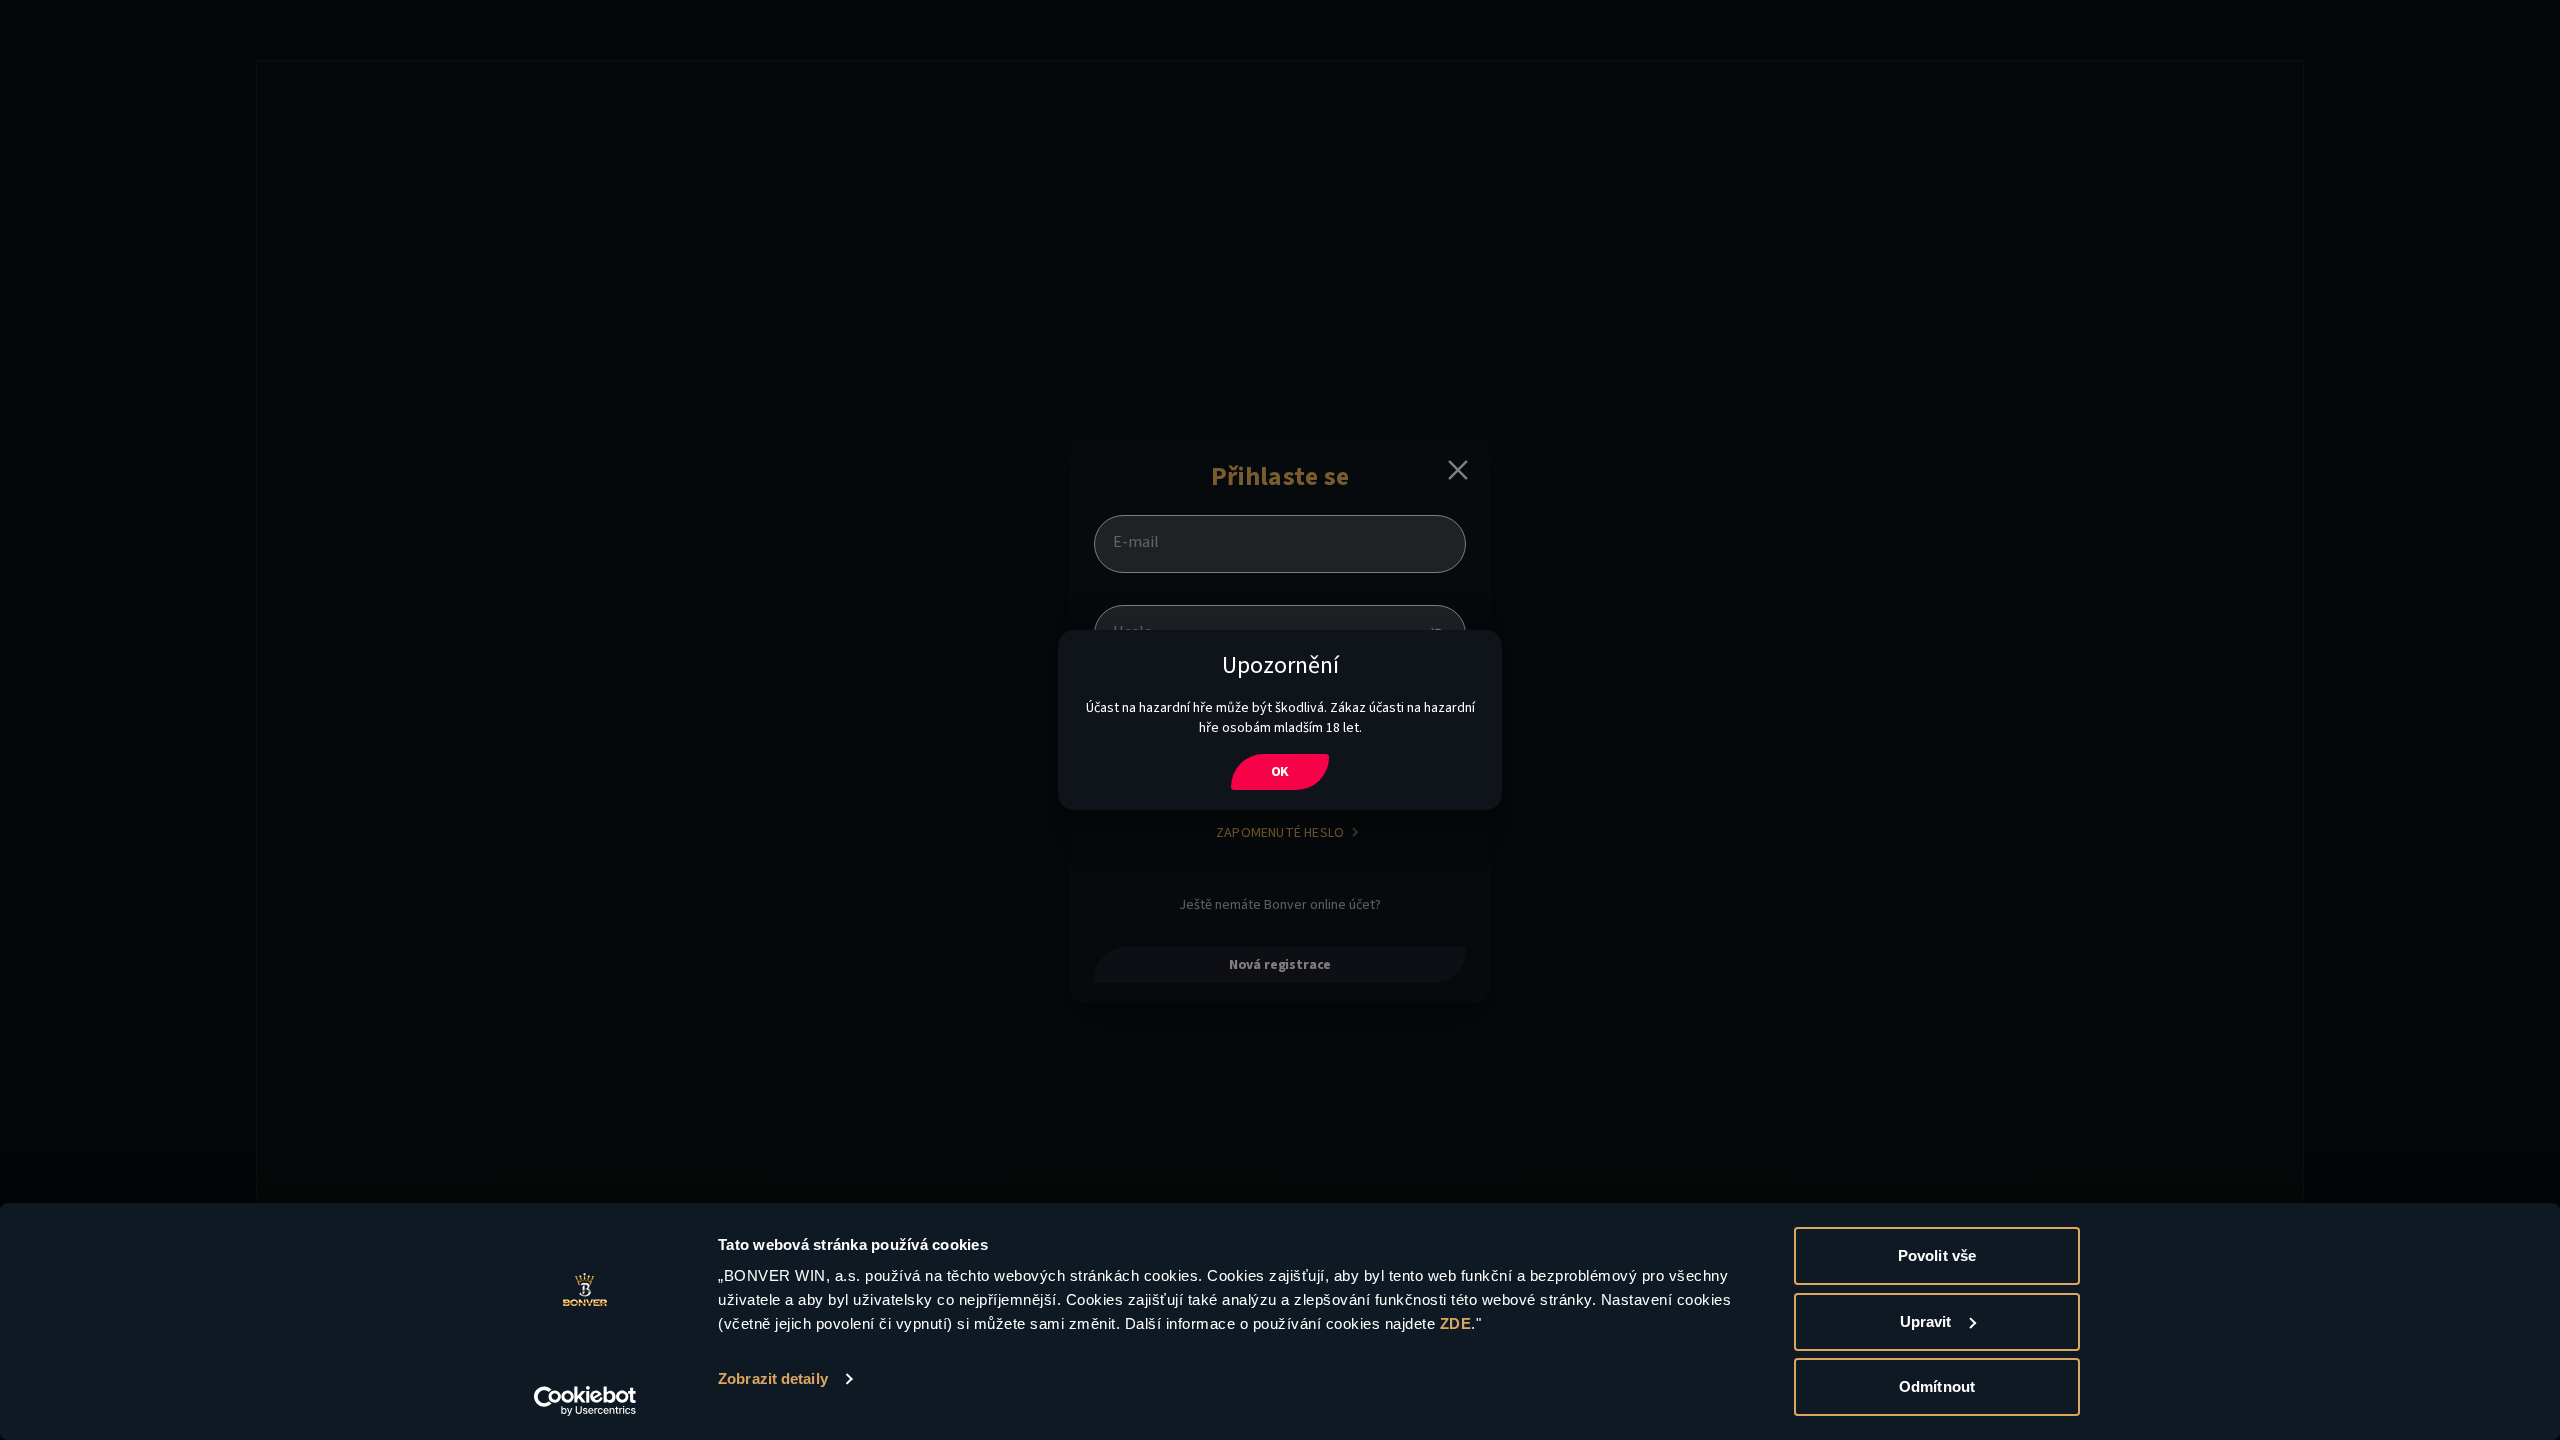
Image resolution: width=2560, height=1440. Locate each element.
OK (1280, 772)
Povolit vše (1937, 1255)
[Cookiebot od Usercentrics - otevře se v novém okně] (585, 1401)
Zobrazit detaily (773, 1378)
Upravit (1926, 1321)
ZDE (1456, 1323)
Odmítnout (1937, 1386)
